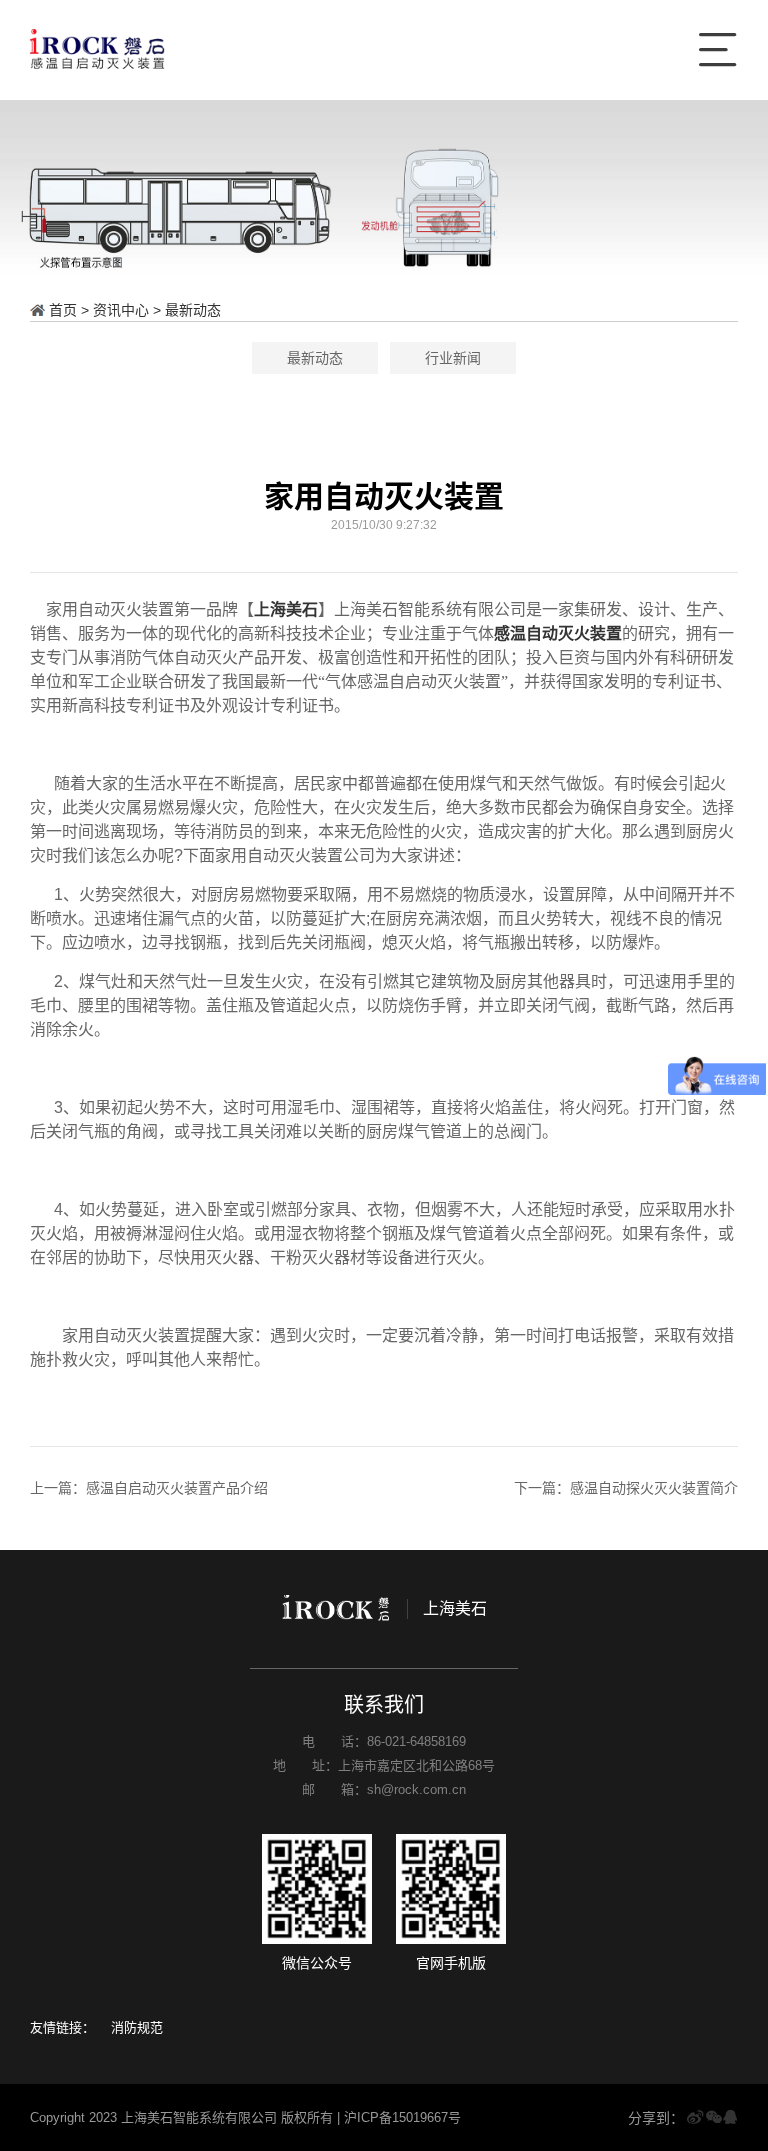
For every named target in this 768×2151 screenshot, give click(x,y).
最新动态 (193, 310)
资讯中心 (121, 310)
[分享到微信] (714, 2117)
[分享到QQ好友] (730, 2117)
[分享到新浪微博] (695, 2117)
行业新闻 (453, 358)
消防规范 (137, 2027)
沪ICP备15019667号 (402, 2117)
